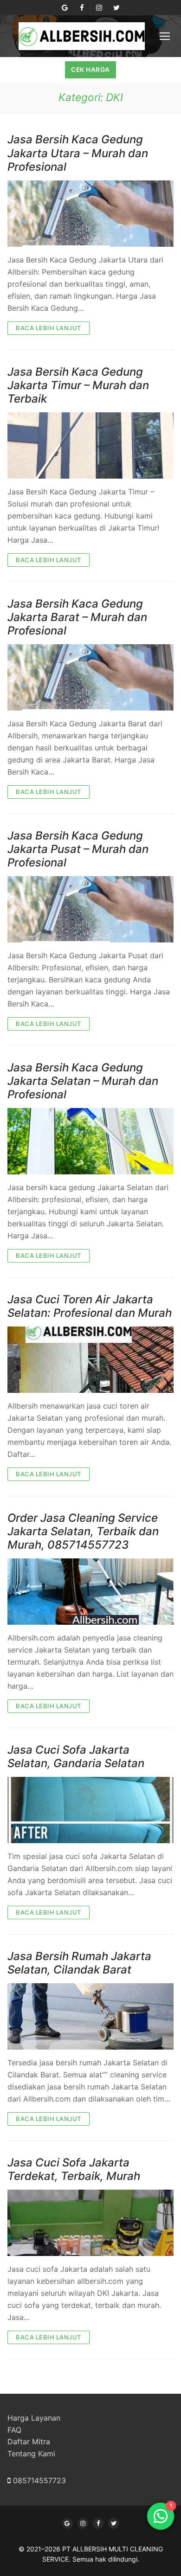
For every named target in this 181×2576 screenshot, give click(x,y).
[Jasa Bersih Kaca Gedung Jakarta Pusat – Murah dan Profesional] (90, 909)
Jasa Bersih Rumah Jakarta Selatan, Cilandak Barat (79, 1963)
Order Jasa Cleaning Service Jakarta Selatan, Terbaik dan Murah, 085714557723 (83, 1531)
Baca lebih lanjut (48, 328)
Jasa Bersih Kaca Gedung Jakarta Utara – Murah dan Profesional (78, 153)
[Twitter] (116, 8)
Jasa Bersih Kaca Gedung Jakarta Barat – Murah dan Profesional (77, 617)
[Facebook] (82, 8)
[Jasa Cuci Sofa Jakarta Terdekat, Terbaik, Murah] (90, 2223)
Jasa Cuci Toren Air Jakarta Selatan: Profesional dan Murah (90, 1306)
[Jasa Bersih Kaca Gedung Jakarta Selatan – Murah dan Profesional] (90, 1141)
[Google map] (65, 8)
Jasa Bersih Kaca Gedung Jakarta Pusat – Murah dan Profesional (78, 849)
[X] (113, 2523)
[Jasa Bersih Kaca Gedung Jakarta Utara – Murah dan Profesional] (90, 214)
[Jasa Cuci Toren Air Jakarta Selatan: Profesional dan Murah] (90, 1360)
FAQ (14, 2430)
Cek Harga (90, 70)
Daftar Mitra (29, 2441)
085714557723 (39, 2480)
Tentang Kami (31, 2454)
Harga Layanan (34, 2418)
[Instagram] (99, 8)
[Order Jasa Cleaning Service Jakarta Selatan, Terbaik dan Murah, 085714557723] (90, 1592)
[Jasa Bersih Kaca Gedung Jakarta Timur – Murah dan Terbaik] (90, 445)
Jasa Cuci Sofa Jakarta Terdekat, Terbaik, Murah (74, 2169)
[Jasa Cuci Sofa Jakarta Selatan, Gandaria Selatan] (90, 1810)
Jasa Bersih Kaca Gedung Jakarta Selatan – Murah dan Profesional (83, 1081)
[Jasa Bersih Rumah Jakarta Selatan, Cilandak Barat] (90, 2016)
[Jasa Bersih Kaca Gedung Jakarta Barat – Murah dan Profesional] (90, 677)
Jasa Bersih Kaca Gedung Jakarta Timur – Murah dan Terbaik (78, 385)
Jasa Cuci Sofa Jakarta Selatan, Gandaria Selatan (76, 1756)
